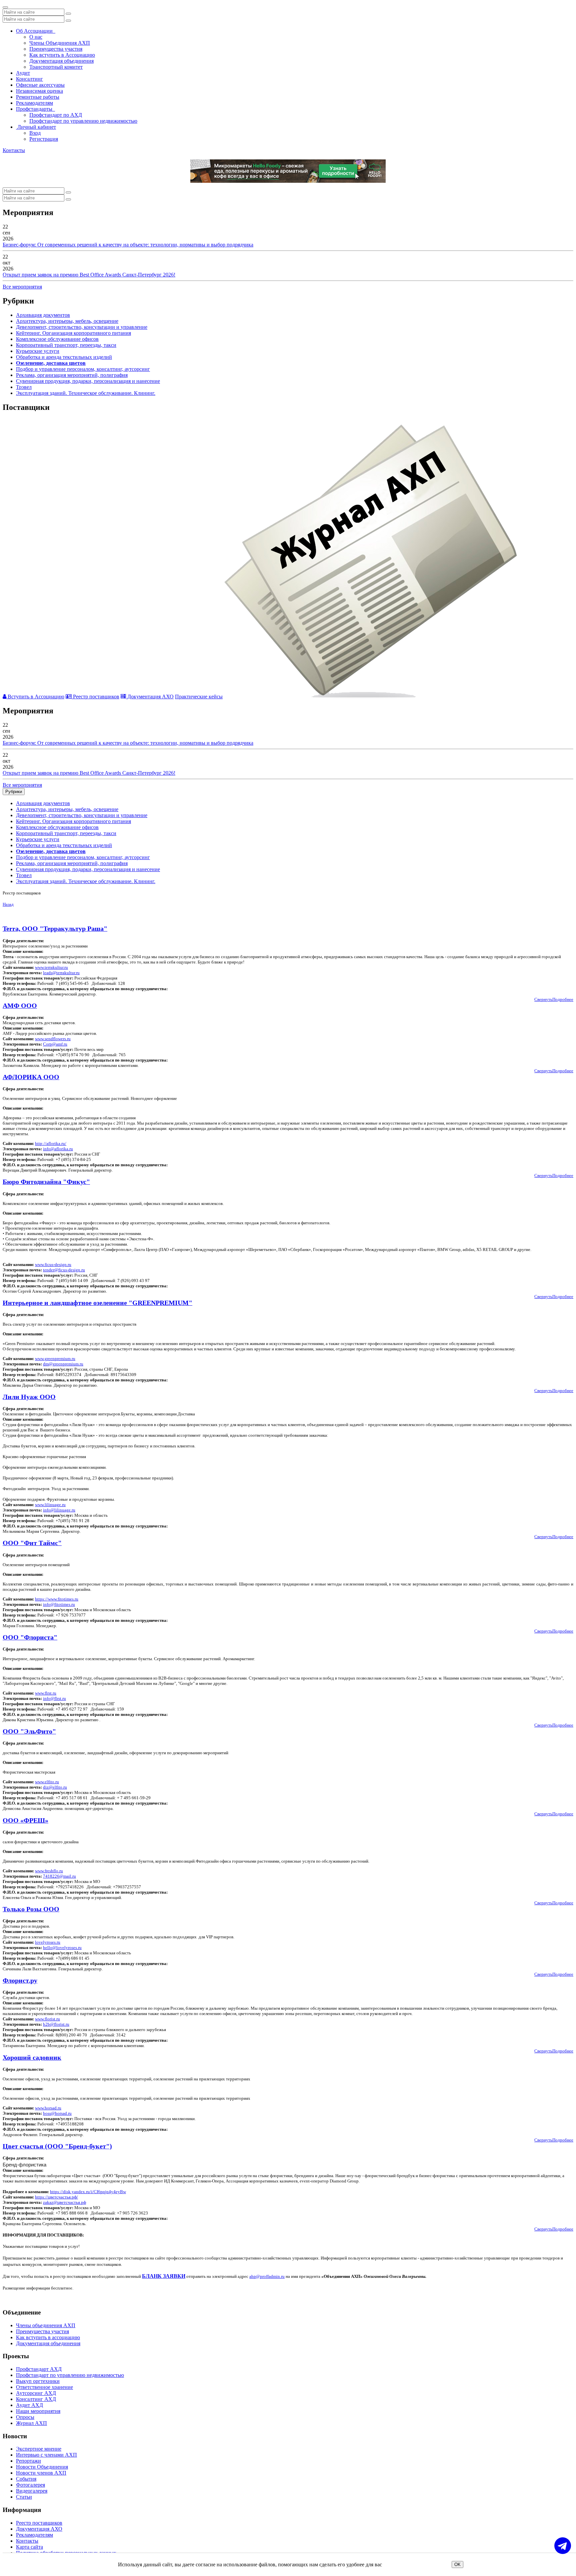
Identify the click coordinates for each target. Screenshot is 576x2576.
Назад (8, 904)
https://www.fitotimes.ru (57, 1599)
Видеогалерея (32, 2491)
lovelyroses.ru (48, 1942)
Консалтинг (29, 79)
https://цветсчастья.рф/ (56, 2197)
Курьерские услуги (38, 351)
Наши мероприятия (38, 2411)
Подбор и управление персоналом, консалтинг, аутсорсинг (83, 369)
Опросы (25, 2417)
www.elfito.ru (47, 1782)
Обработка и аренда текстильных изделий (64, 357)
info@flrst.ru (54, 1698)
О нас (36, 37)
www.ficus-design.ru (53, 1264)
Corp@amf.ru (55, 1044)
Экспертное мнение (39, 2449)
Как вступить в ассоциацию (48, 2337)
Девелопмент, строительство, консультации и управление (82, 327)
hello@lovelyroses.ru (62, 1948)
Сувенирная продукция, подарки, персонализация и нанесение (88, 381)
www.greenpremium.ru (55, 1359)
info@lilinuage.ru (59, 1510)
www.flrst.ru (46, 1693)
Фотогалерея (30, 2485)
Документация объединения (61, 61)
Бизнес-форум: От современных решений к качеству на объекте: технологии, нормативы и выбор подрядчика (128, 245)
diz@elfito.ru (55, 1787)
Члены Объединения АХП (60, 43)
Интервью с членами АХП (46, 2455)
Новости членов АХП (41, 2473)
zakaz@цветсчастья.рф (64, 2202)
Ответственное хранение (44, 2387)
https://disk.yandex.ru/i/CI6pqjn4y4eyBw (88, 2192)
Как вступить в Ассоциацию (62, 55)
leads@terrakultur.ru (61, 973)
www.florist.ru (47, 2019)
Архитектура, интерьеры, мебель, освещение (67, 321)
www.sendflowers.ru (53, 1039)
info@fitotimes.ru (59, 1604)
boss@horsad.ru (57, 2113)
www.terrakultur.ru (51, 967)
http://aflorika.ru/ (51, 1143)
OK (457, 2564)
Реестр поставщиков (95, 697)
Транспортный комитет (56, 67)
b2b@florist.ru (56, 2024)
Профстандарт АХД (39, 2369)
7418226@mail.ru (59, 1876)
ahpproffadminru (267, 2276)
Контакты (14, 150)
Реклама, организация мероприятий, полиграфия (72, 375)
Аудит (23, 73)
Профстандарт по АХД (56, 115)
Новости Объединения (42, 2467)
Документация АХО (150, 697)
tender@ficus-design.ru (64, 1270)
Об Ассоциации (36, 31)
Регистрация (44, 139)
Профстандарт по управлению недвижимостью (83, 121)
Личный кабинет (36, 127)
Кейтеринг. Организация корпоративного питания (73, 333)
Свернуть (543, 999)
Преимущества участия (56, 49)
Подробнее (563, 999)
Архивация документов (43, 315)
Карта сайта (29, 2547)
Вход (35, 133)
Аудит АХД (29, 2405)
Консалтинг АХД (36, 2399)
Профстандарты (35, 109)
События (26, 2479)
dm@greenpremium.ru (63, 1364)
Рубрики (14, 792)
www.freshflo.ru (49, 1871)
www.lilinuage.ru (50, 1505)
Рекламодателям (34, 103)
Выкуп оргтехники (38, 2381)
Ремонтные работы (38, 97)
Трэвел (24, 387)
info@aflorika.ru (58, 1149)
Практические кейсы (199, 697)
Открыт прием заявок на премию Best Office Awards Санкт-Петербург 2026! (89, 275)
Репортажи (28, 2461)
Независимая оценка (39, 91)
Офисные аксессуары (40, 85)
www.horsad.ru (48, 2108)
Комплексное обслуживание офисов (57, 339)
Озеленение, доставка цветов (51, 363)
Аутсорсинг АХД (36, 2393)
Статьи (24, 2497)
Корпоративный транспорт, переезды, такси (66, 345)
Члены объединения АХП (46, 2325)
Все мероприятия (22, 287)
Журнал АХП (31, 2423)
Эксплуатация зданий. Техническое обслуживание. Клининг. (86, 393)
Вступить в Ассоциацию (35, 697)
